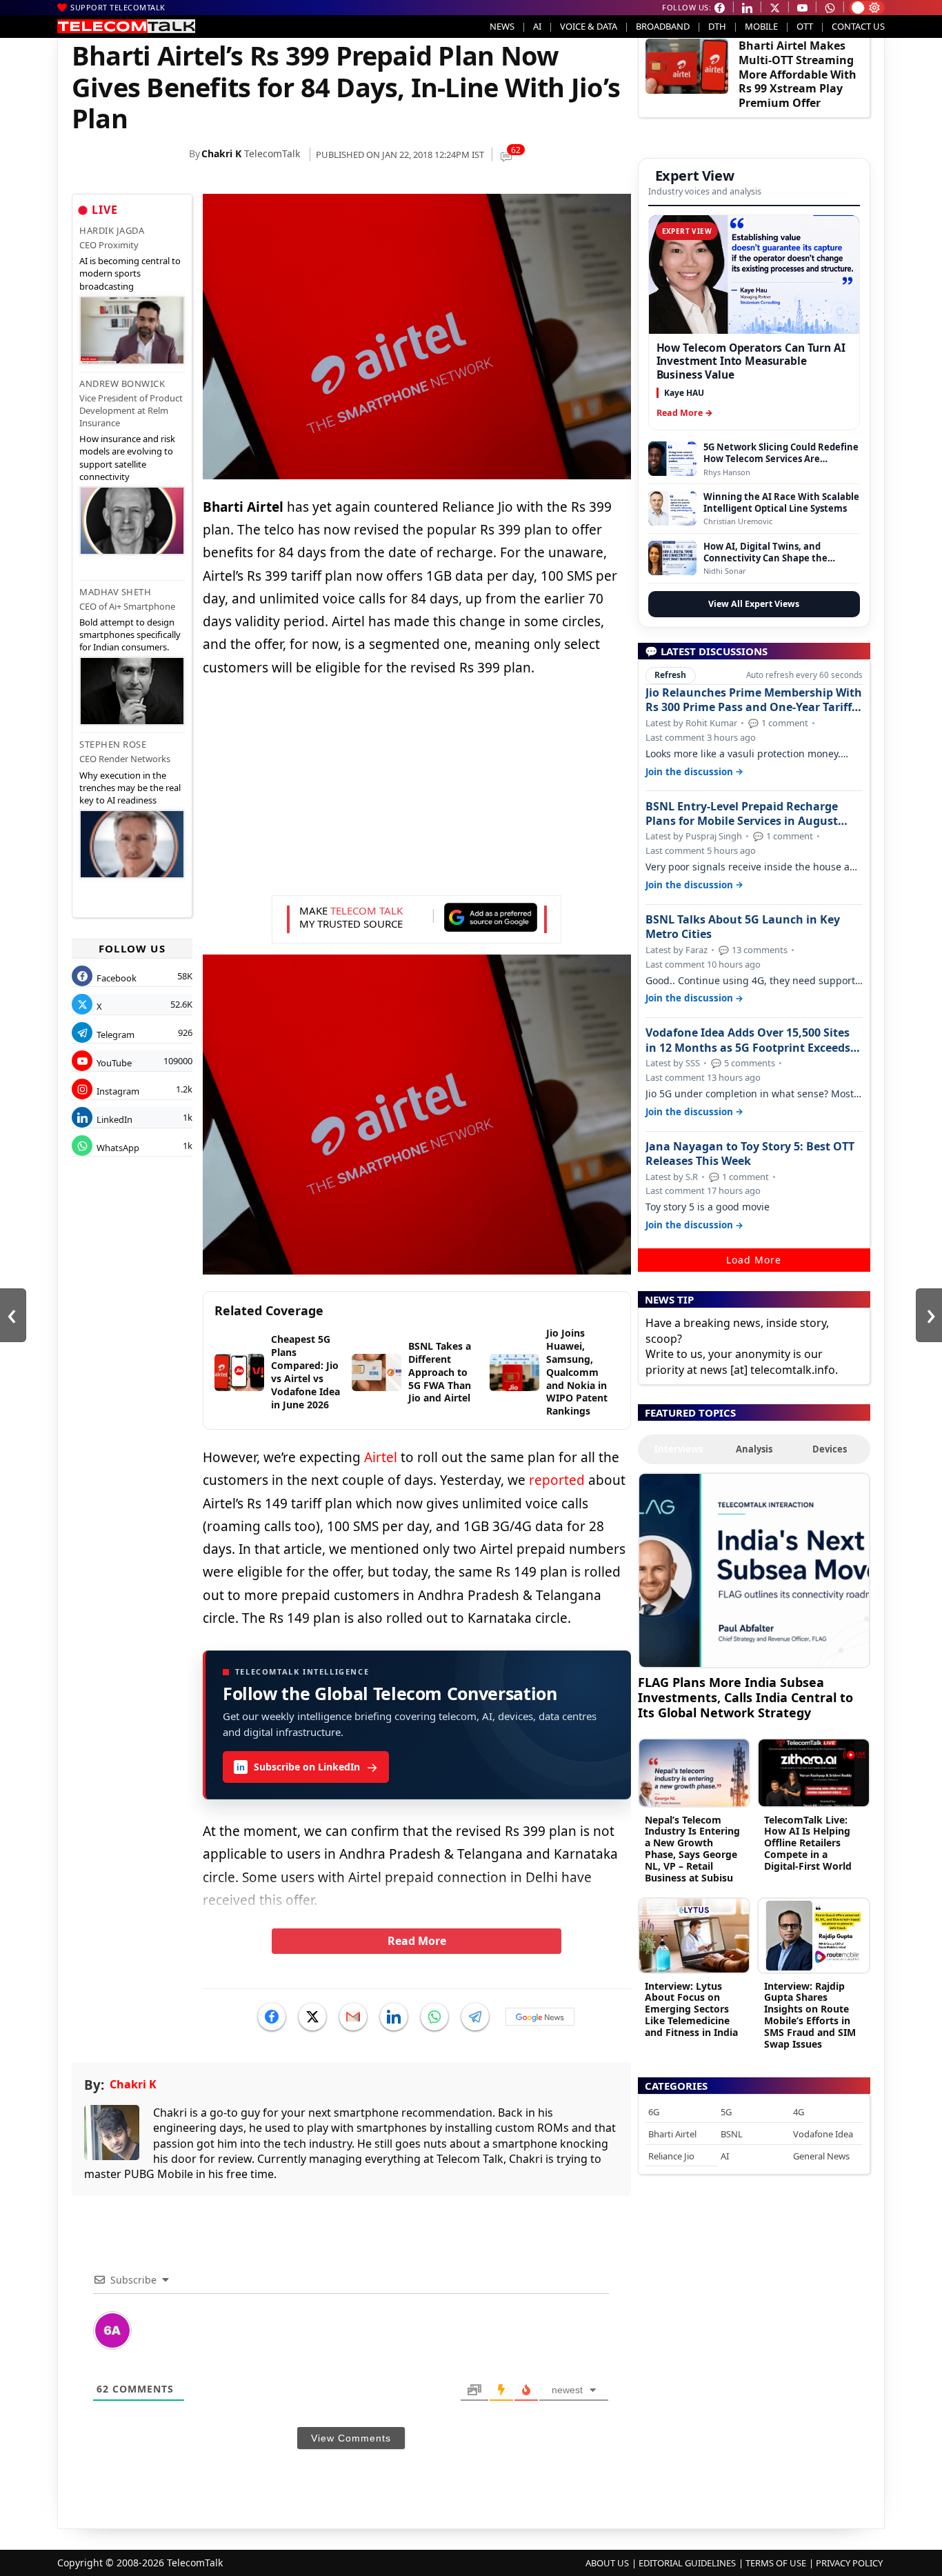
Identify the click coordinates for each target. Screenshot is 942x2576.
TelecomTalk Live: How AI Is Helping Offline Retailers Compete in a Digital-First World (808, 1843)
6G (654, 2112)
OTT (805, 26)
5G (726, 2112)
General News (821, 2156)
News (502, 26)
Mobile (761, 26)
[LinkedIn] (394, 2017)
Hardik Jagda (112, 230)
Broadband (663, 26)
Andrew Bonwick (122, 383)
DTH (717, 26)
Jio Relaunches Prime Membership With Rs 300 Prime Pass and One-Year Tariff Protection (754, 700)
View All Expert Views (754, 604)
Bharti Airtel (672, 2134)
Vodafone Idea (823, 2134)
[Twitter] (312, 2017)
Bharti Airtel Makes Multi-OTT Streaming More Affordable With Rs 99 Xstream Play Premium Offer (798, 74)
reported (557, 1480)
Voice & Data (589, 26)
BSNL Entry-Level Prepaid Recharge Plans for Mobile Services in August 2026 (742, 814)
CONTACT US (858, 26)
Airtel (381, 1457)
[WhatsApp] (434, 2017)
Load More (754, 1260)
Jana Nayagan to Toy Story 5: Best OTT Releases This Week (750, 1154)
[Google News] (540, 2017)
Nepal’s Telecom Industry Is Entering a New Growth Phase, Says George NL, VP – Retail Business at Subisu (692, 1849)
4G (799, 2112)
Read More (417, 1941)
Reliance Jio (671, 2156)
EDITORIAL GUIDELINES (687, 2563)
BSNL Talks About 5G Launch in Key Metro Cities (743, 927)
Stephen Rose (113, 744)
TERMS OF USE (776, 2563)
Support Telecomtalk (118, 7)
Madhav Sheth (115, 592)
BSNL (732, 2134)
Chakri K (221, 153)
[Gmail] (353, 2017)
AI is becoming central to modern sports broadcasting (130, 273)
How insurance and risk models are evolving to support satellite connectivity (127, 458)
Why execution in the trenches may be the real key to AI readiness (130, 788)
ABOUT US (607, 2563)
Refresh (670, 675)
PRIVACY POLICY (849, 2563)
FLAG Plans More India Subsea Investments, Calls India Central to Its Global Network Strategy (745, 1697)
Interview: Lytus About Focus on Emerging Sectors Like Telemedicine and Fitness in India (691, 2009)
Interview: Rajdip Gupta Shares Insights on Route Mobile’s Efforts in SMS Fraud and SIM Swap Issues (810, 2015)
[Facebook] (272, 2017)
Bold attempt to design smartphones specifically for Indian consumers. (130, 635)
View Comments (351, 2438)
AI (537, 26)
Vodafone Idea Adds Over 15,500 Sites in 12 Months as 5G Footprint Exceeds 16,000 (748, 1040)
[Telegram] (475, 2017)
